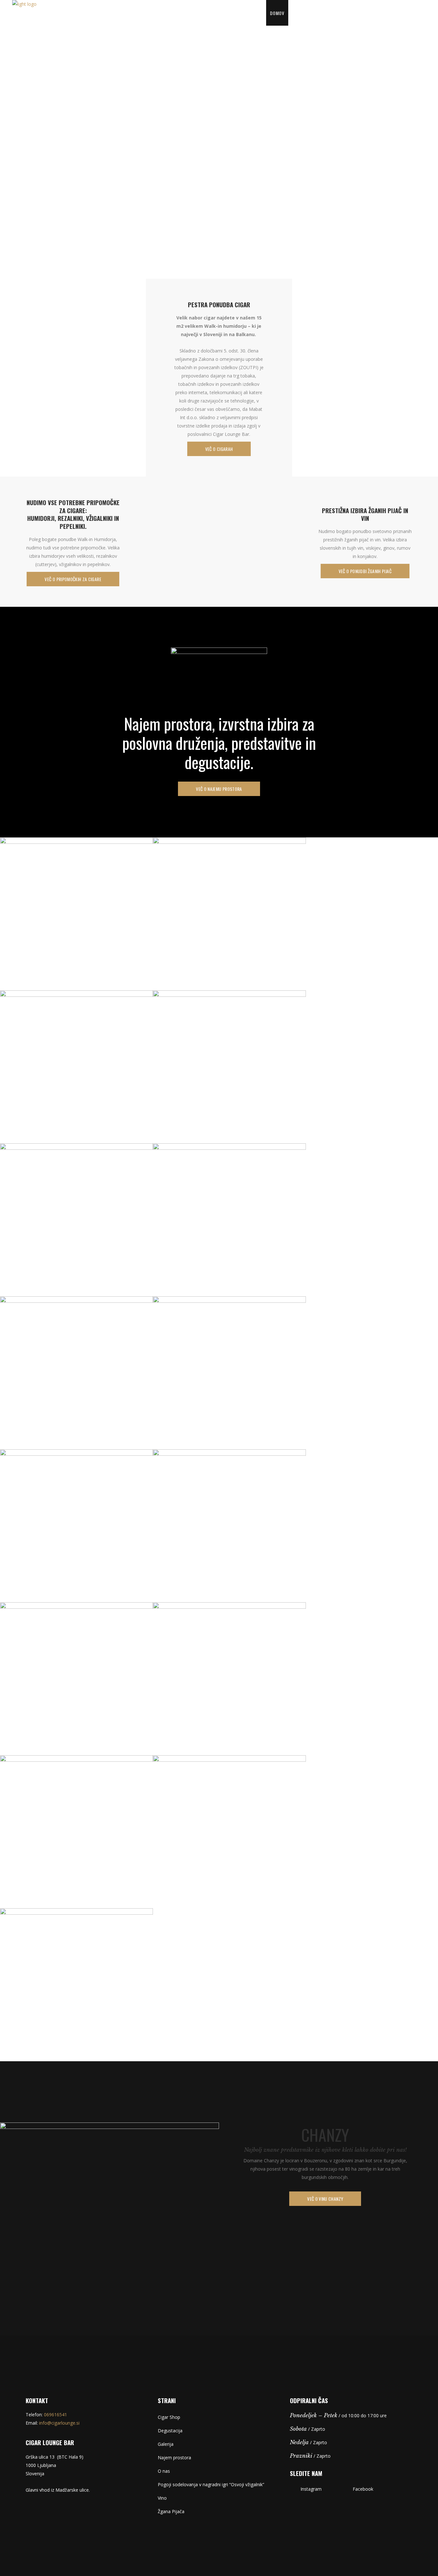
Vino (162, 2498)
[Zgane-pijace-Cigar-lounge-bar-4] (229, 1832)
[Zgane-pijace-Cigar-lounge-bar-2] (229, 1373)
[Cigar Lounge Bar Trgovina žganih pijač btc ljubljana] (229, 914)
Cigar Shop (169, 2417)
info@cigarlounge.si (59, 2423)
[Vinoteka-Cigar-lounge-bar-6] (229, 1526)
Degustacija (170, 2431)
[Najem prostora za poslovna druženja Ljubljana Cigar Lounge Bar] (76, 1067)
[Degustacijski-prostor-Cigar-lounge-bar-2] (76, 1679)
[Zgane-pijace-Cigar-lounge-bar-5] (76, 1985)
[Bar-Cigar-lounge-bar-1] (229, 1679)
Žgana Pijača (171, 2511)
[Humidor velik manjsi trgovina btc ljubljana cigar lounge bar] (229, 1067)
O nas (164, 2471)
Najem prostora (174, 2457)
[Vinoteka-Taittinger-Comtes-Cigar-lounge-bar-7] (76, 1526)
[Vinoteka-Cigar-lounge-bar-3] (76, 1832)
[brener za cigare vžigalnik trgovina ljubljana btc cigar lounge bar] (229, 1220)
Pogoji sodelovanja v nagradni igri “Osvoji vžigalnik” (211, 2484)
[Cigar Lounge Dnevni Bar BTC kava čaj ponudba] (76, 914)
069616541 (55, 2415)
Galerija (166, 2444)
